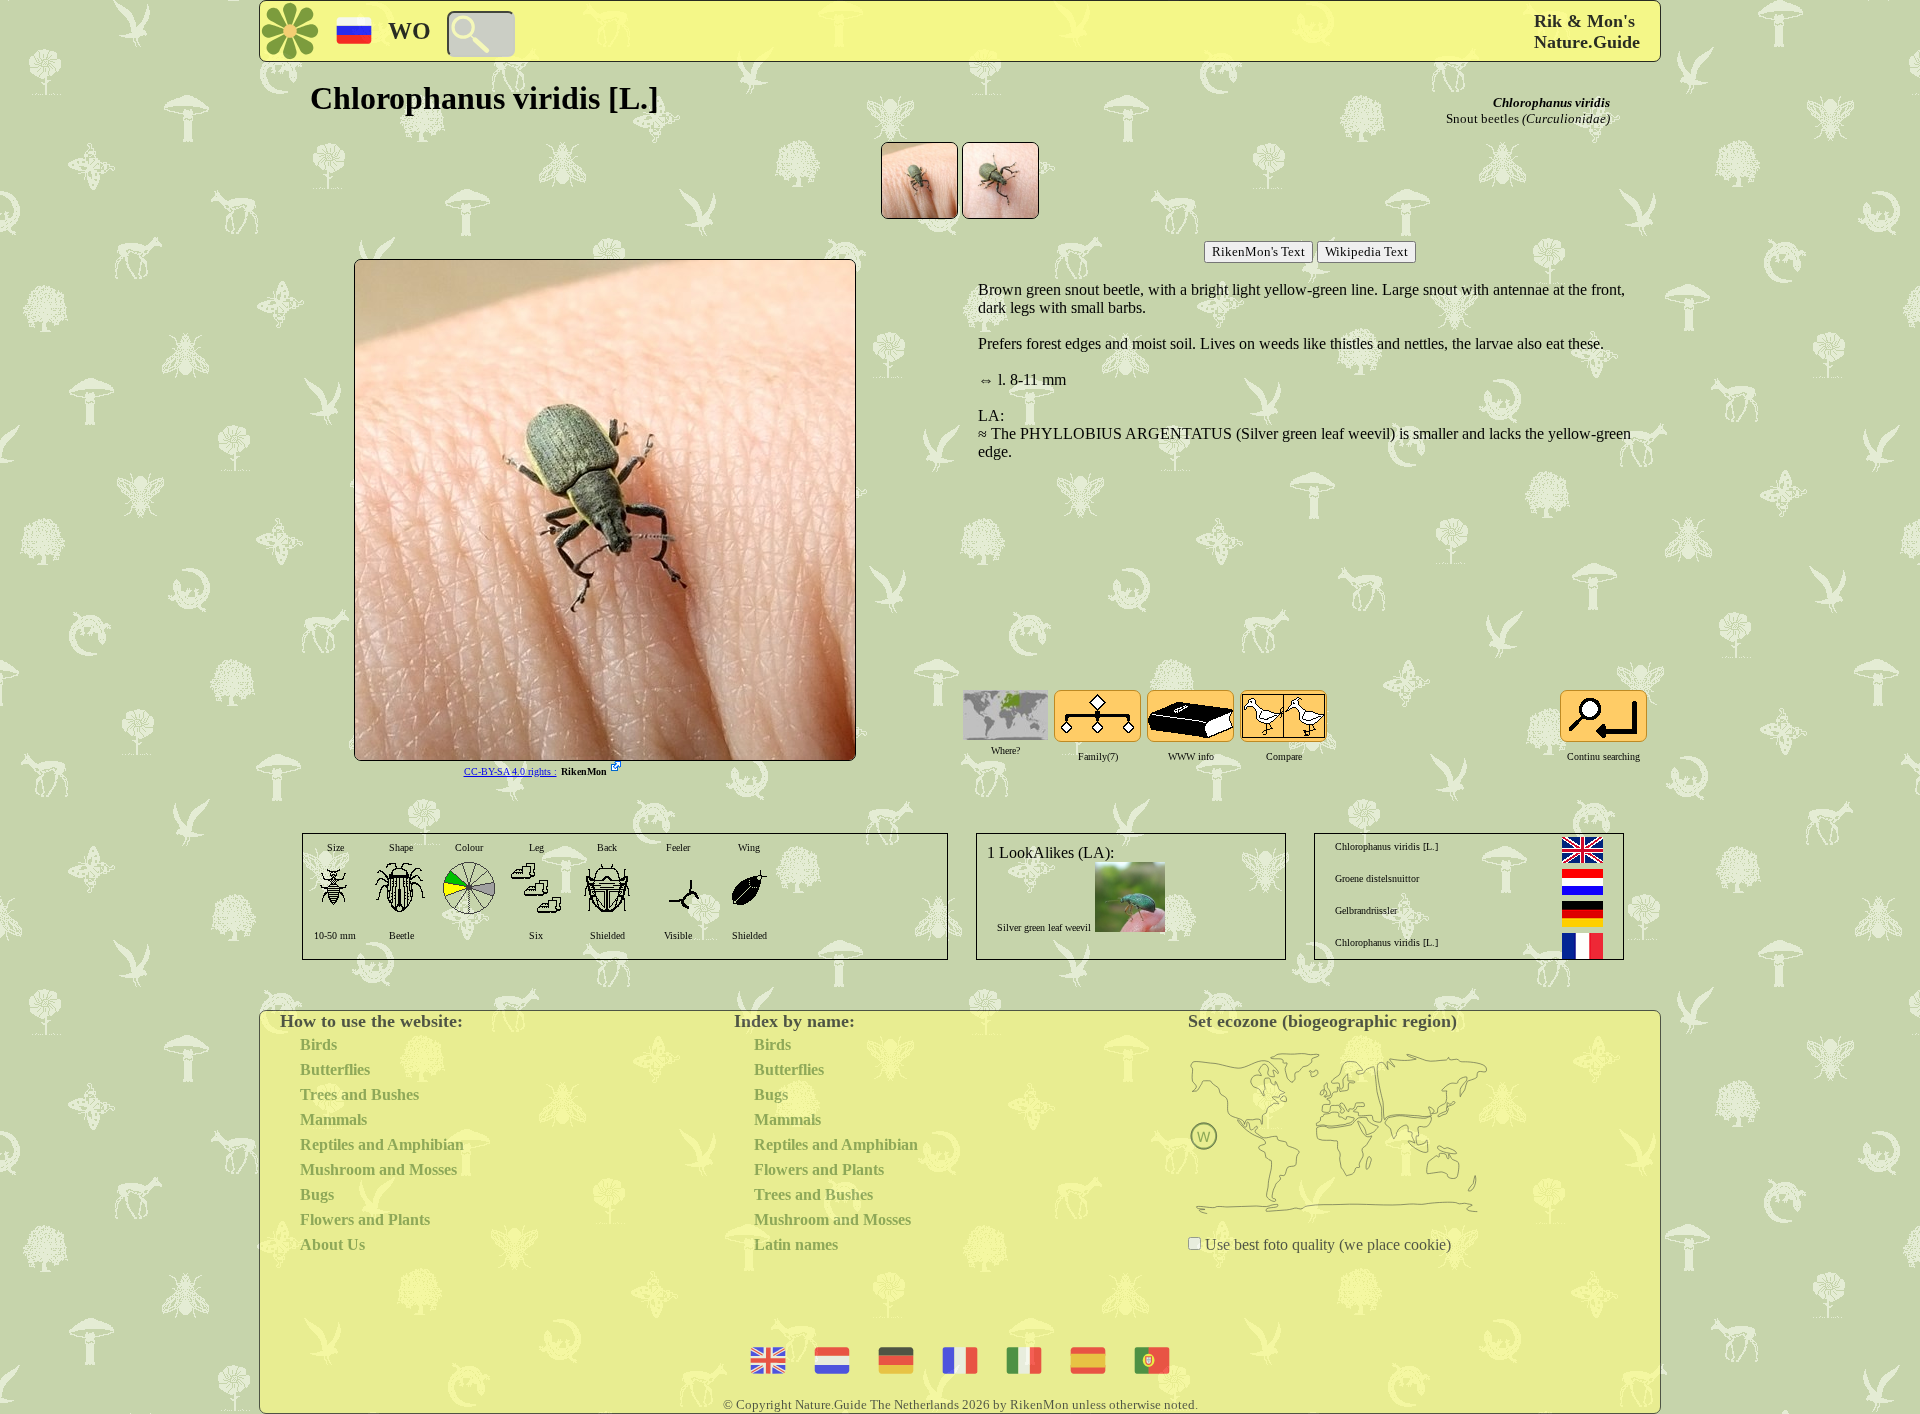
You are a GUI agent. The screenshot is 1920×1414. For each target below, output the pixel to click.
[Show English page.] (1582, 850)
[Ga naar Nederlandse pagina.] (1582, 882)
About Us (332, 1244)
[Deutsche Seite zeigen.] (1582, 914)
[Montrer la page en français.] (1582, 946)
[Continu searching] (1603, 716)
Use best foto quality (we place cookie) (1326, 1244)
